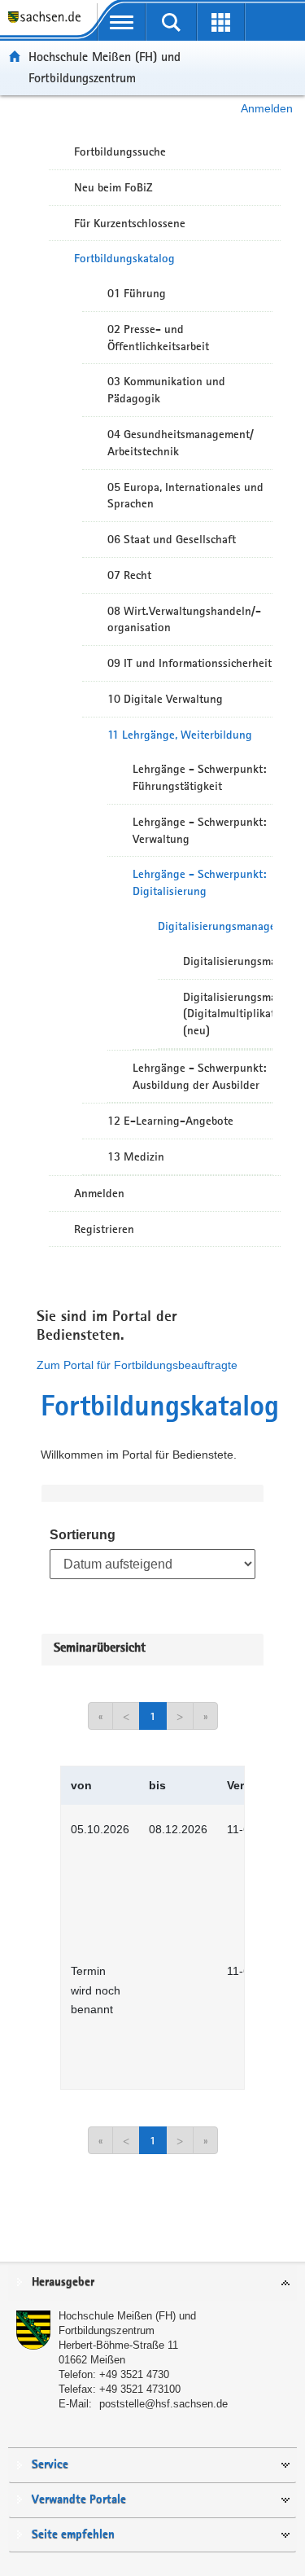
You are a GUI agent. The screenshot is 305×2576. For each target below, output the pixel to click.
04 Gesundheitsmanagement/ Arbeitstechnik (181, 443)
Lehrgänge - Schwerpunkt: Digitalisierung (199, 882)
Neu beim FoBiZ (113, 187)
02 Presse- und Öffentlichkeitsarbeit (158, 338)
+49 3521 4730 (134, 2374)
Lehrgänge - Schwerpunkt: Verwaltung (199, 830)
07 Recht (129, 575)
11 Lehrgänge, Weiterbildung (180, 735)
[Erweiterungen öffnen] (221, 22)
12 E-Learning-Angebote (170, 1121)
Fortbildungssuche (120, 151)
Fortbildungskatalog (124, 258)
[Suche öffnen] (171, 22)
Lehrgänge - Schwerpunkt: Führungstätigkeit (199, 777)
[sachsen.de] (48, 25)
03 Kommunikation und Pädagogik (166, 390)
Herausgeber (63, 2282)
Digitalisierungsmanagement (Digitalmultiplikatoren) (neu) (228, 1014)
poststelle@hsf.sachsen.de (163, 2404)
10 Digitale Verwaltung (165, 699)
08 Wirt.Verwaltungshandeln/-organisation (184, 619)
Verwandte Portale (79, 2500)
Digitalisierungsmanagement (215, 926)
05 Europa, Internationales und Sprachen (185, 496)
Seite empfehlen (73, 2535)
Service (50, 2465)
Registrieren (104, 1229)
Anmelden (267, 108)
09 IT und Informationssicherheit (190, 663)
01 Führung (137, 293)
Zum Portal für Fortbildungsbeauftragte (137, 1365)
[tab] (152, 2283)
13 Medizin (136, 1156)
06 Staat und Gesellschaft (172, 539)
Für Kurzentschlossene (130, 223)
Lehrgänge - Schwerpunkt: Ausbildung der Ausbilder (199, 1076)
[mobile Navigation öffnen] (122, 22)
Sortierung (83, 1535)
